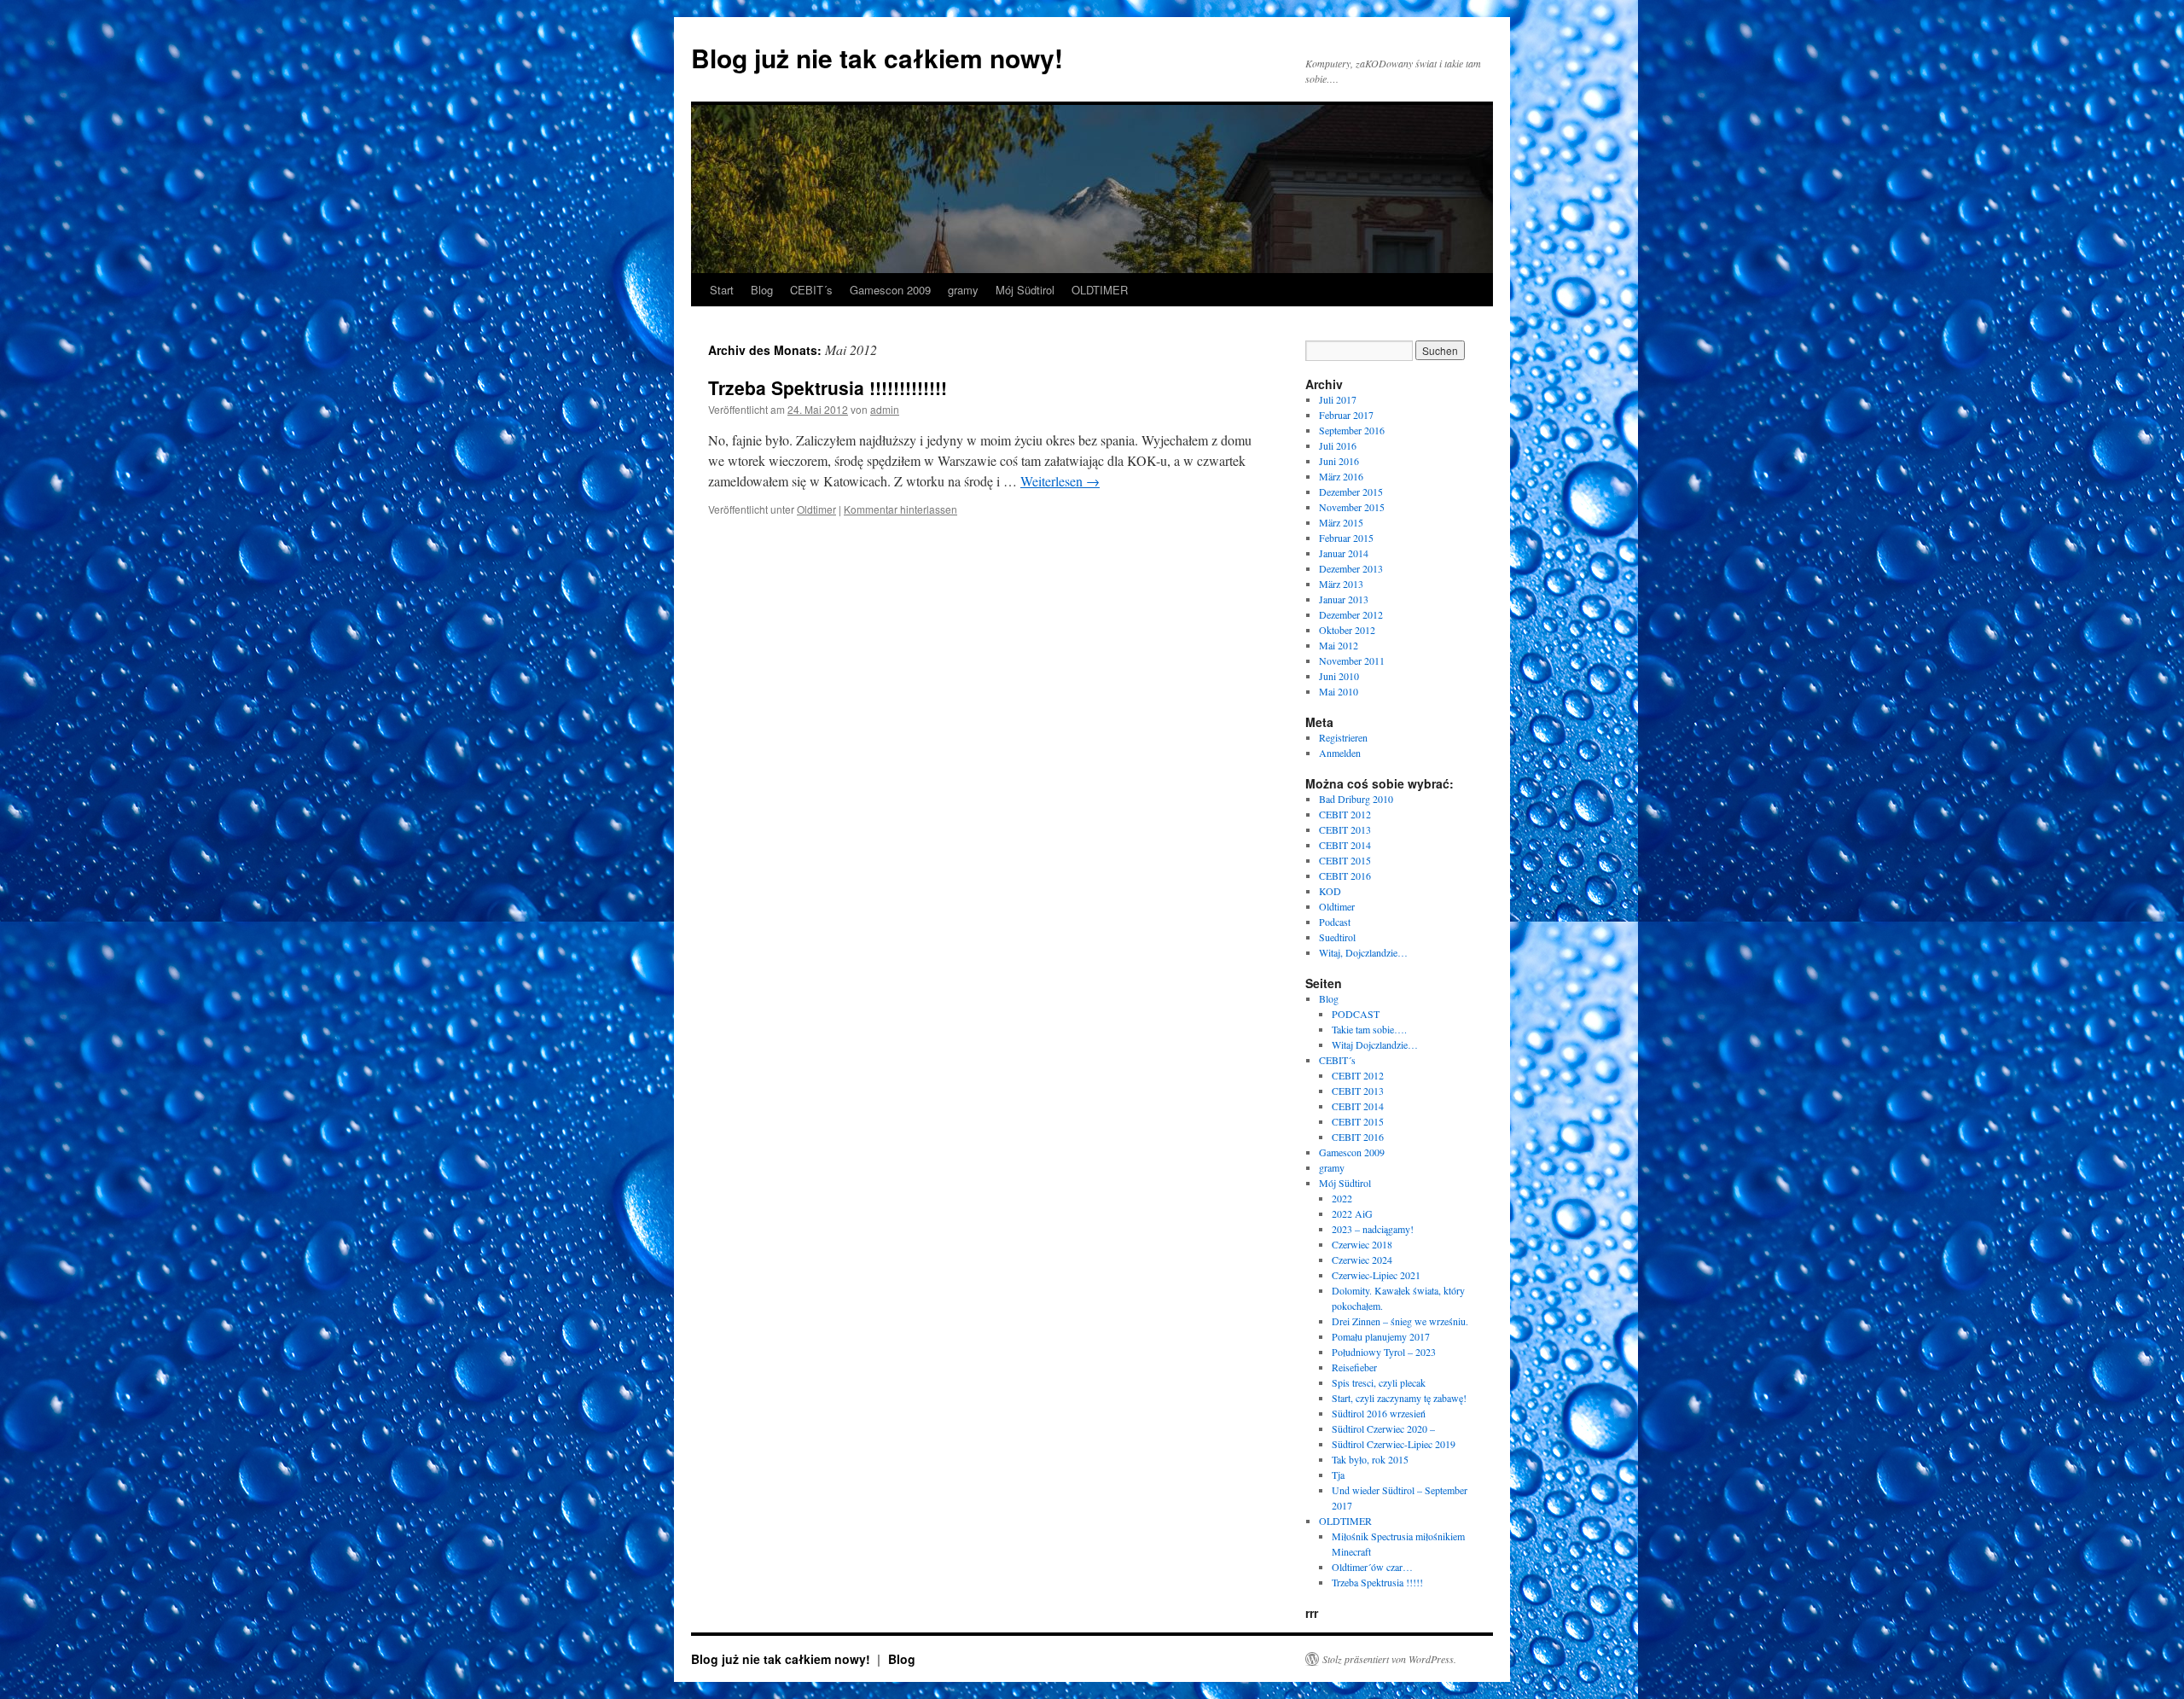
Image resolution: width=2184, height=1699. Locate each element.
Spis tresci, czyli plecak (1379, 1382)
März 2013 (1341, 584)
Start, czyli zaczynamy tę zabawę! (1399, 1398)
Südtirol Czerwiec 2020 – (1383, 1428)
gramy (963, 290)
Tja (1338, 1475)
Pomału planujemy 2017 (1381, 1336)
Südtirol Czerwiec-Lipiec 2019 (1394, 1444)
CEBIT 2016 (1345, 876)
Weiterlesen (1060, 481)
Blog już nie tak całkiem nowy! (877, 58)
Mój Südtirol (1025, 290)
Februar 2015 (1346, 538)
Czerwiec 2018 (1362, 1244)
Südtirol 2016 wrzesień (1379, 1413)
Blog (762, 290)
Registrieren (1343, 737)
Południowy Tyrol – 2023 (1384, 1352)
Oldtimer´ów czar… (1372, 1567)
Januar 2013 (1344, 599)
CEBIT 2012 (1345, 814)
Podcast (1335, 922)
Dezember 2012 (1351, 614)
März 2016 (1341, 476)
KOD (1330, 891)
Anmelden (1340, 753)
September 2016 (1352, 430)
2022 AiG (1352, 1213)
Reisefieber (1354, 1367)
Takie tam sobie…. (1369, 1029)
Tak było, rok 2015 (1370, 1459)
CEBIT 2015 (1345, 860)
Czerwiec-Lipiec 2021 (1376, 1275)
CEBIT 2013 (1345, 829)
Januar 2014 (1344, 553)
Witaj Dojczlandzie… (1375, 1044)
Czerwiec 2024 (1362, 1260)
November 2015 (1352, 507)
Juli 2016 (1338, 445)
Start (722, 290)
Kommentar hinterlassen (900, 509)
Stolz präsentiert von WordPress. (1389, 1659)
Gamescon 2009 (890, 290)
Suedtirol (1337, 937)
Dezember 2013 (1351, 568)
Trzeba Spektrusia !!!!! (1377, 1582)
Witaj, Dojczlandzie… (1363, 952)
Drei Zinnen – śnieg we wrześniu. (1400, 1321)
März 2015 (1341, 522)
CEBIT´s (811, 290)
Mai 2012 (1339, 645)
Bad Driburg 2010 (1356, 799)
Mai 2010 (1339, 691)
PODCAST (1356, 1014)
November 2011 (1352, 660)
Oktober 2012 (1347, 630)
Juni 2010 (1339, 676)
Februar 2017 (1346, 415)
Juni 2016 (1339, 461)
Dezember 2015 (1351, 492)
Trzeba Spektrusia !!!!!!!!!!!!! (828, 387)
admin (885, 409)
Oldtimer (816, 509)
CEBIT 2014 (1345, 845)
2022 (1342, 1198)
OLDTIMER (1100, 290)
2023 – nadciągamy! (1373, 1229)
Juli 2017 (1338, 399)
